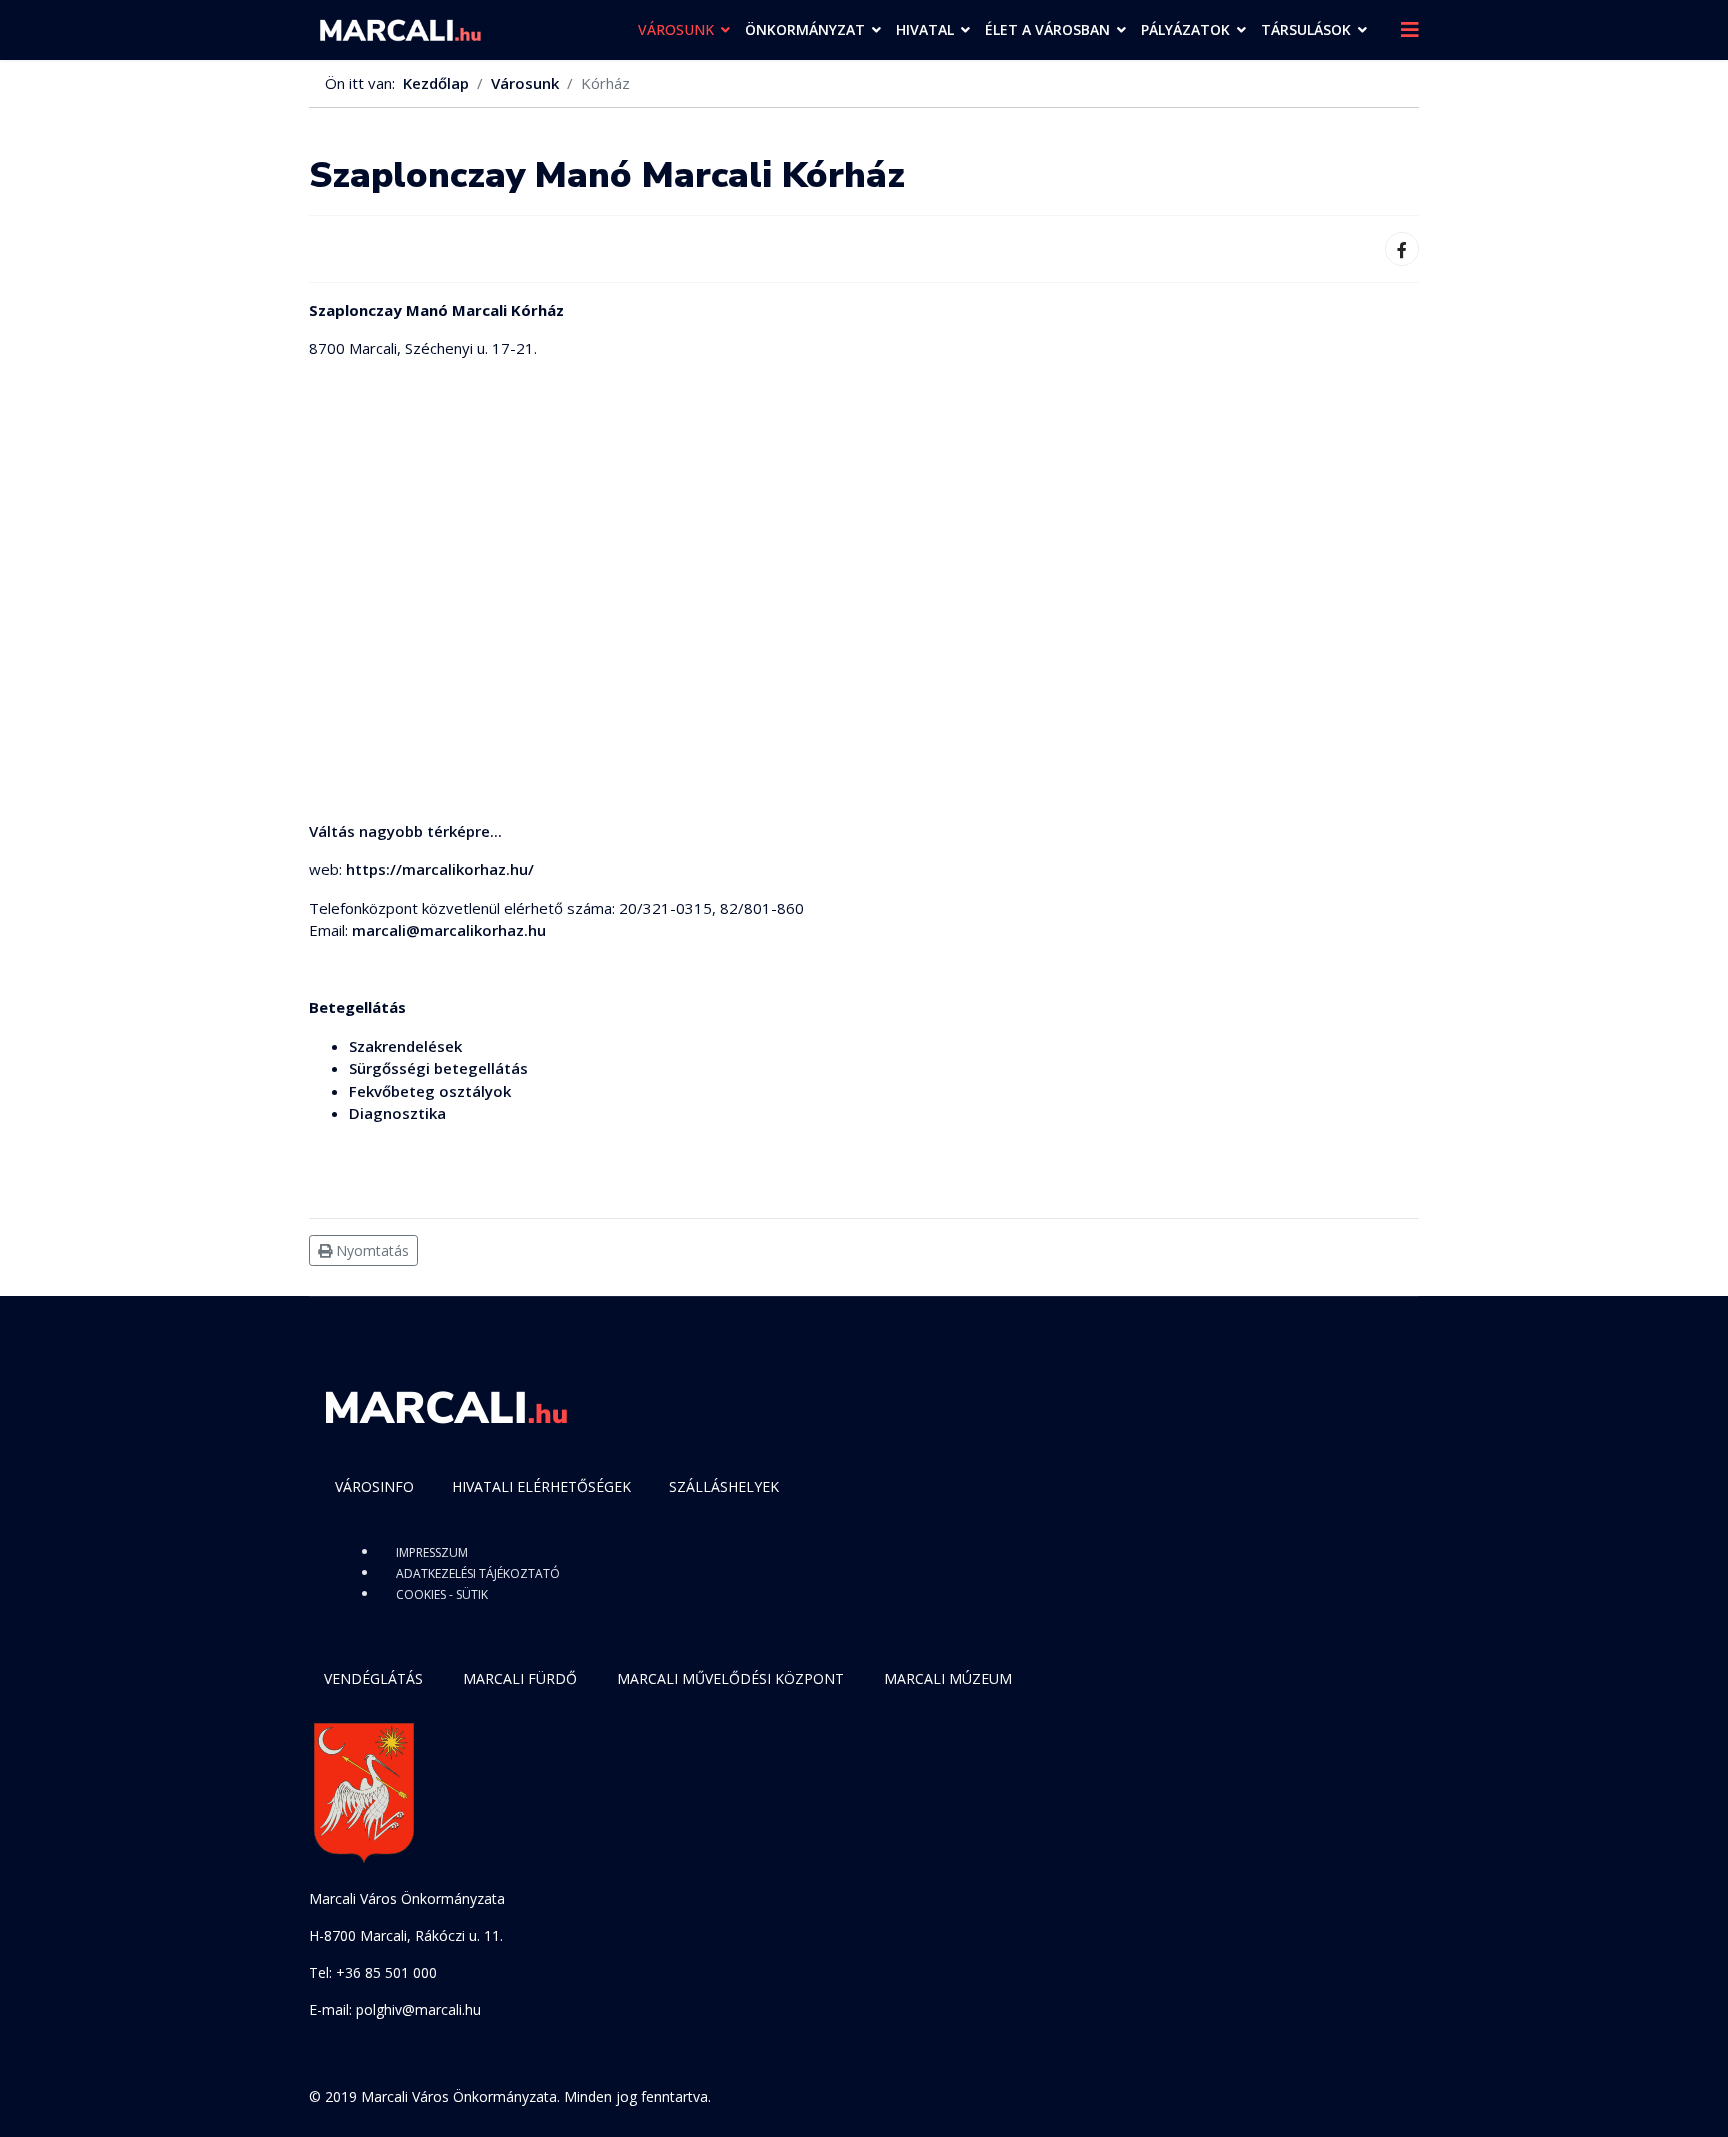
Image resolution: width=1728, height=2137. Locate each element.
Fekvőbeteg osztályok (430, 1091)
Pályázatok (1185, 29)
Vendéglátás (373, 1678)
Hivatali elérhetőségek (541, 1486)
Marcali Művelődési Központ (730, 1678)
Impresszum (432, 1552)
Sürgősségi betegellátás (438, 1068)
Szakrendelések (405, 1046)
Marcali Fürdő (520, 1678)
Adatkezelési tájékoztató (478, 1573)
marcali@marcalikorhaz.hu (449, 930)
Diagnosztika (397, 1113)
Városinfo (374, 1486)
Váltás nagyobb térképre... (405, 831)
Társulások (1306, 29)
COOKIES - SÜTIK (442, 1594)
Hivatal (925, 29)
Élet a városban (1047, 29)
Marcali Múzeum (948, 1678)
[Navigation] (1410, 30)
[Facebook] (1402, 249)
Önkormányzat (805, 29)
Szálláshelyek (724, 1486)
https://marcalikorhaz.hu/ (440, 869)
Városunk (676, 29)
